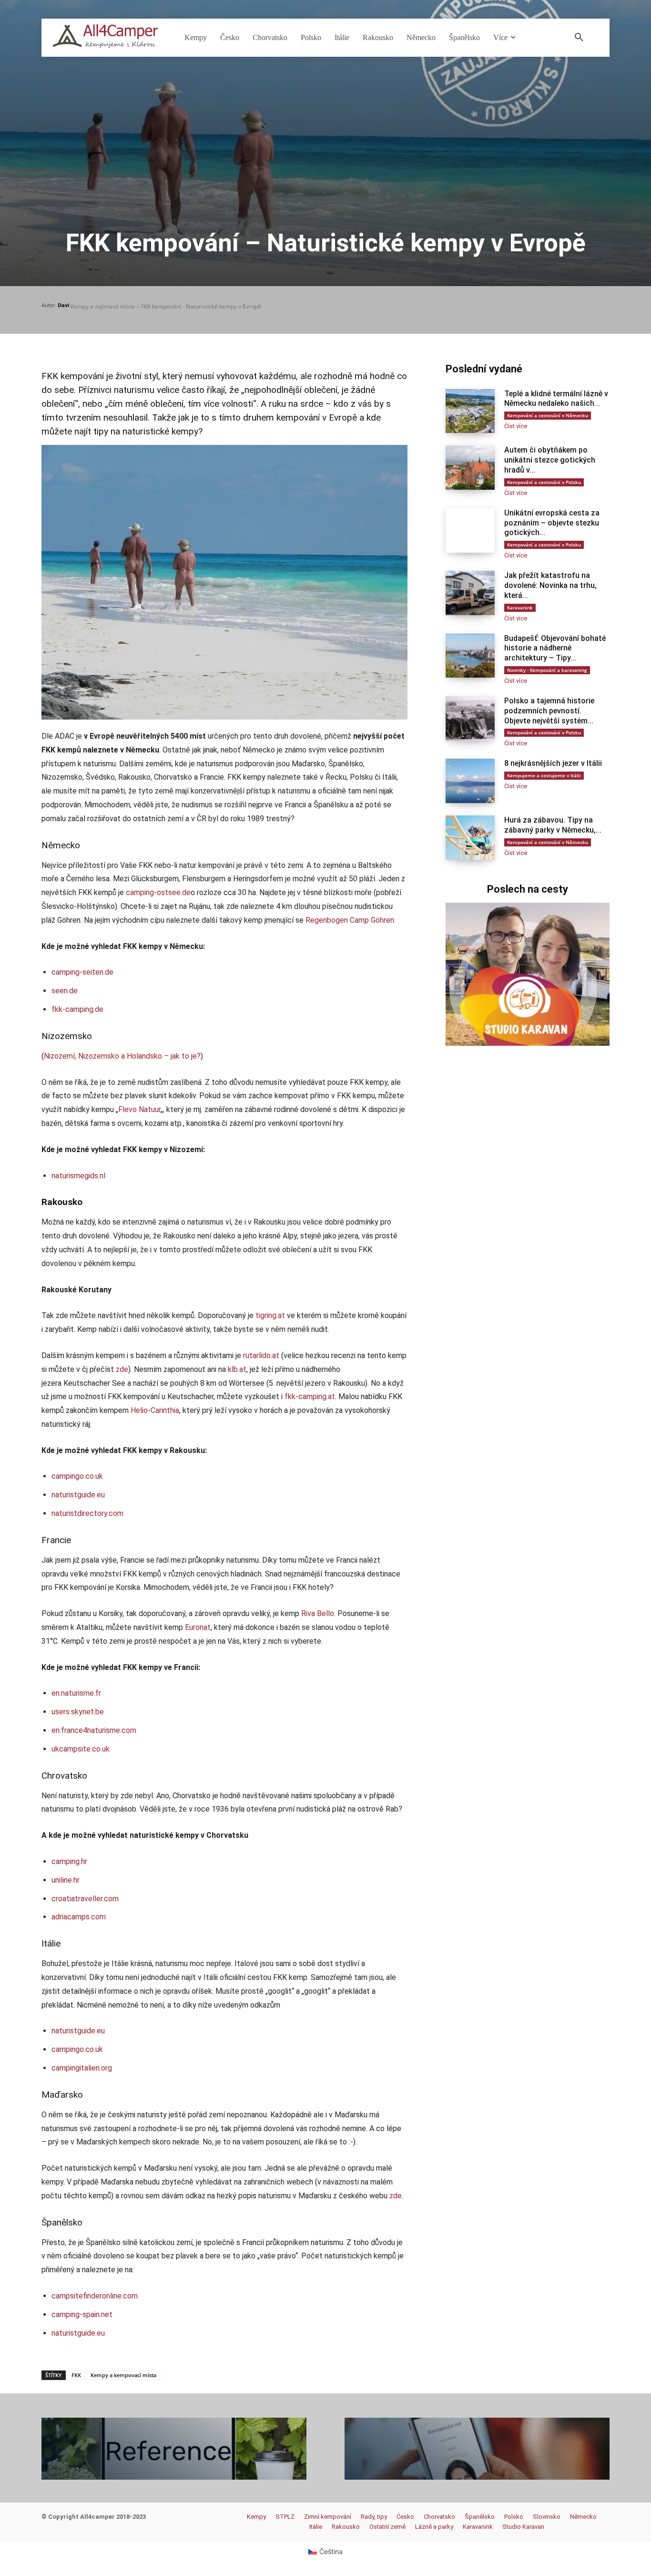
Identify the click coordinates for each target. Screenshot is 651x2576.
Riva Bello (318, 1613)
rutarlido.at (261, 1355)
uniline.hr (66, 1880)
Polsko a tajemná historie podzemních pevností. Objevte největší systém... (549, 711)
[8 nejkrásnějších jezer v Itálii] (470, 781)
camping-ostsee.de (158, 892)
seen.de (65, 991)
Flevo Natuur (139, 1109)
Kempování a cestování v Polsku (544, 482)
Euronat (198, 1627)
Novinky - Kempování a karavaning (547, 670)
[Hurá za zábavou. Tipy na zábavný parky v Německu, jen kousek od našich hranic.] (470, 838)
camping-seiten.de (82, 972)
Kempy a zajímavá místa (103, 306)
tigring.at (270, 1315)
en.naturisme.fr (76, 1693)
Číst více (516, 426)
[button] (579, 38)
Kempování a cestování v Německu (548, 415)
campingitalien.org (82, 2068)
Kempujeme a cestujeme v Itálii (544, 775)
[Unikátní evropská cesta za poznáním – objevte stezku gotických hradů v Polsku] (470, 531)
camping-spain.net (82, 2314)
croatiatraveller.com (85, 1899)
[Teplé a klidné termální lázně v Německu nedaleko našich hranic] (470, 411)
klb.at (237, 1369)
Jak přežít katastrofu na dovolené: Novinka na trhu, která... (550, 585)
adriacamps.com (79, 1917)
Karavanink (520, 608)
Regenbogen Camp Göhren (350, 920)
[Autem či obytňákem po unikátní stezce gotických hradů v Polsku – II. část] (470, 468)
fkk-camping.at (310, 1396)
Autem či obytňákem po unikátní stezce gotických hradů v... (550, 460)
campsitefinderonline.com (95, 2296)
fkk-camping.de (77, 1009)
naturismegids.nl (78, 1176)
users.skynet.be (78, 1712)
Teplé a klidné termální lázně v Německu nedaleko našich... (556, 399)
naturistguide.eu (78, 1495)
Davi (63, 305)
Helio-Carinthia (155, 1410)
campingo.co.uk (77, 1476)
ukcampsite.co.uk (81, 1749)
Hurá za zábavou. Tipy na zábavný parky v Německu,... (553, 825)
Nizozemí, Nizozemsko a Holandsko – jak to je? (122, 1056)
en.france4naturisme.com (94, 1730)
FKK (76, 2375)
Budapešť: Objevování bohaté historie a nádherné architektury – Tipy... (555, 648)
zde (122, 1369)
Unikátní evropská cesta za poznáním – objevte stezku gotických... (552, 523)
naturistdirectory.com (87, 1513)
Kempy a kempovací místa (123, 2375)
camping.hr (69, 1861)
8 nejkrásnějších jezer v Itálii (553, 763)
